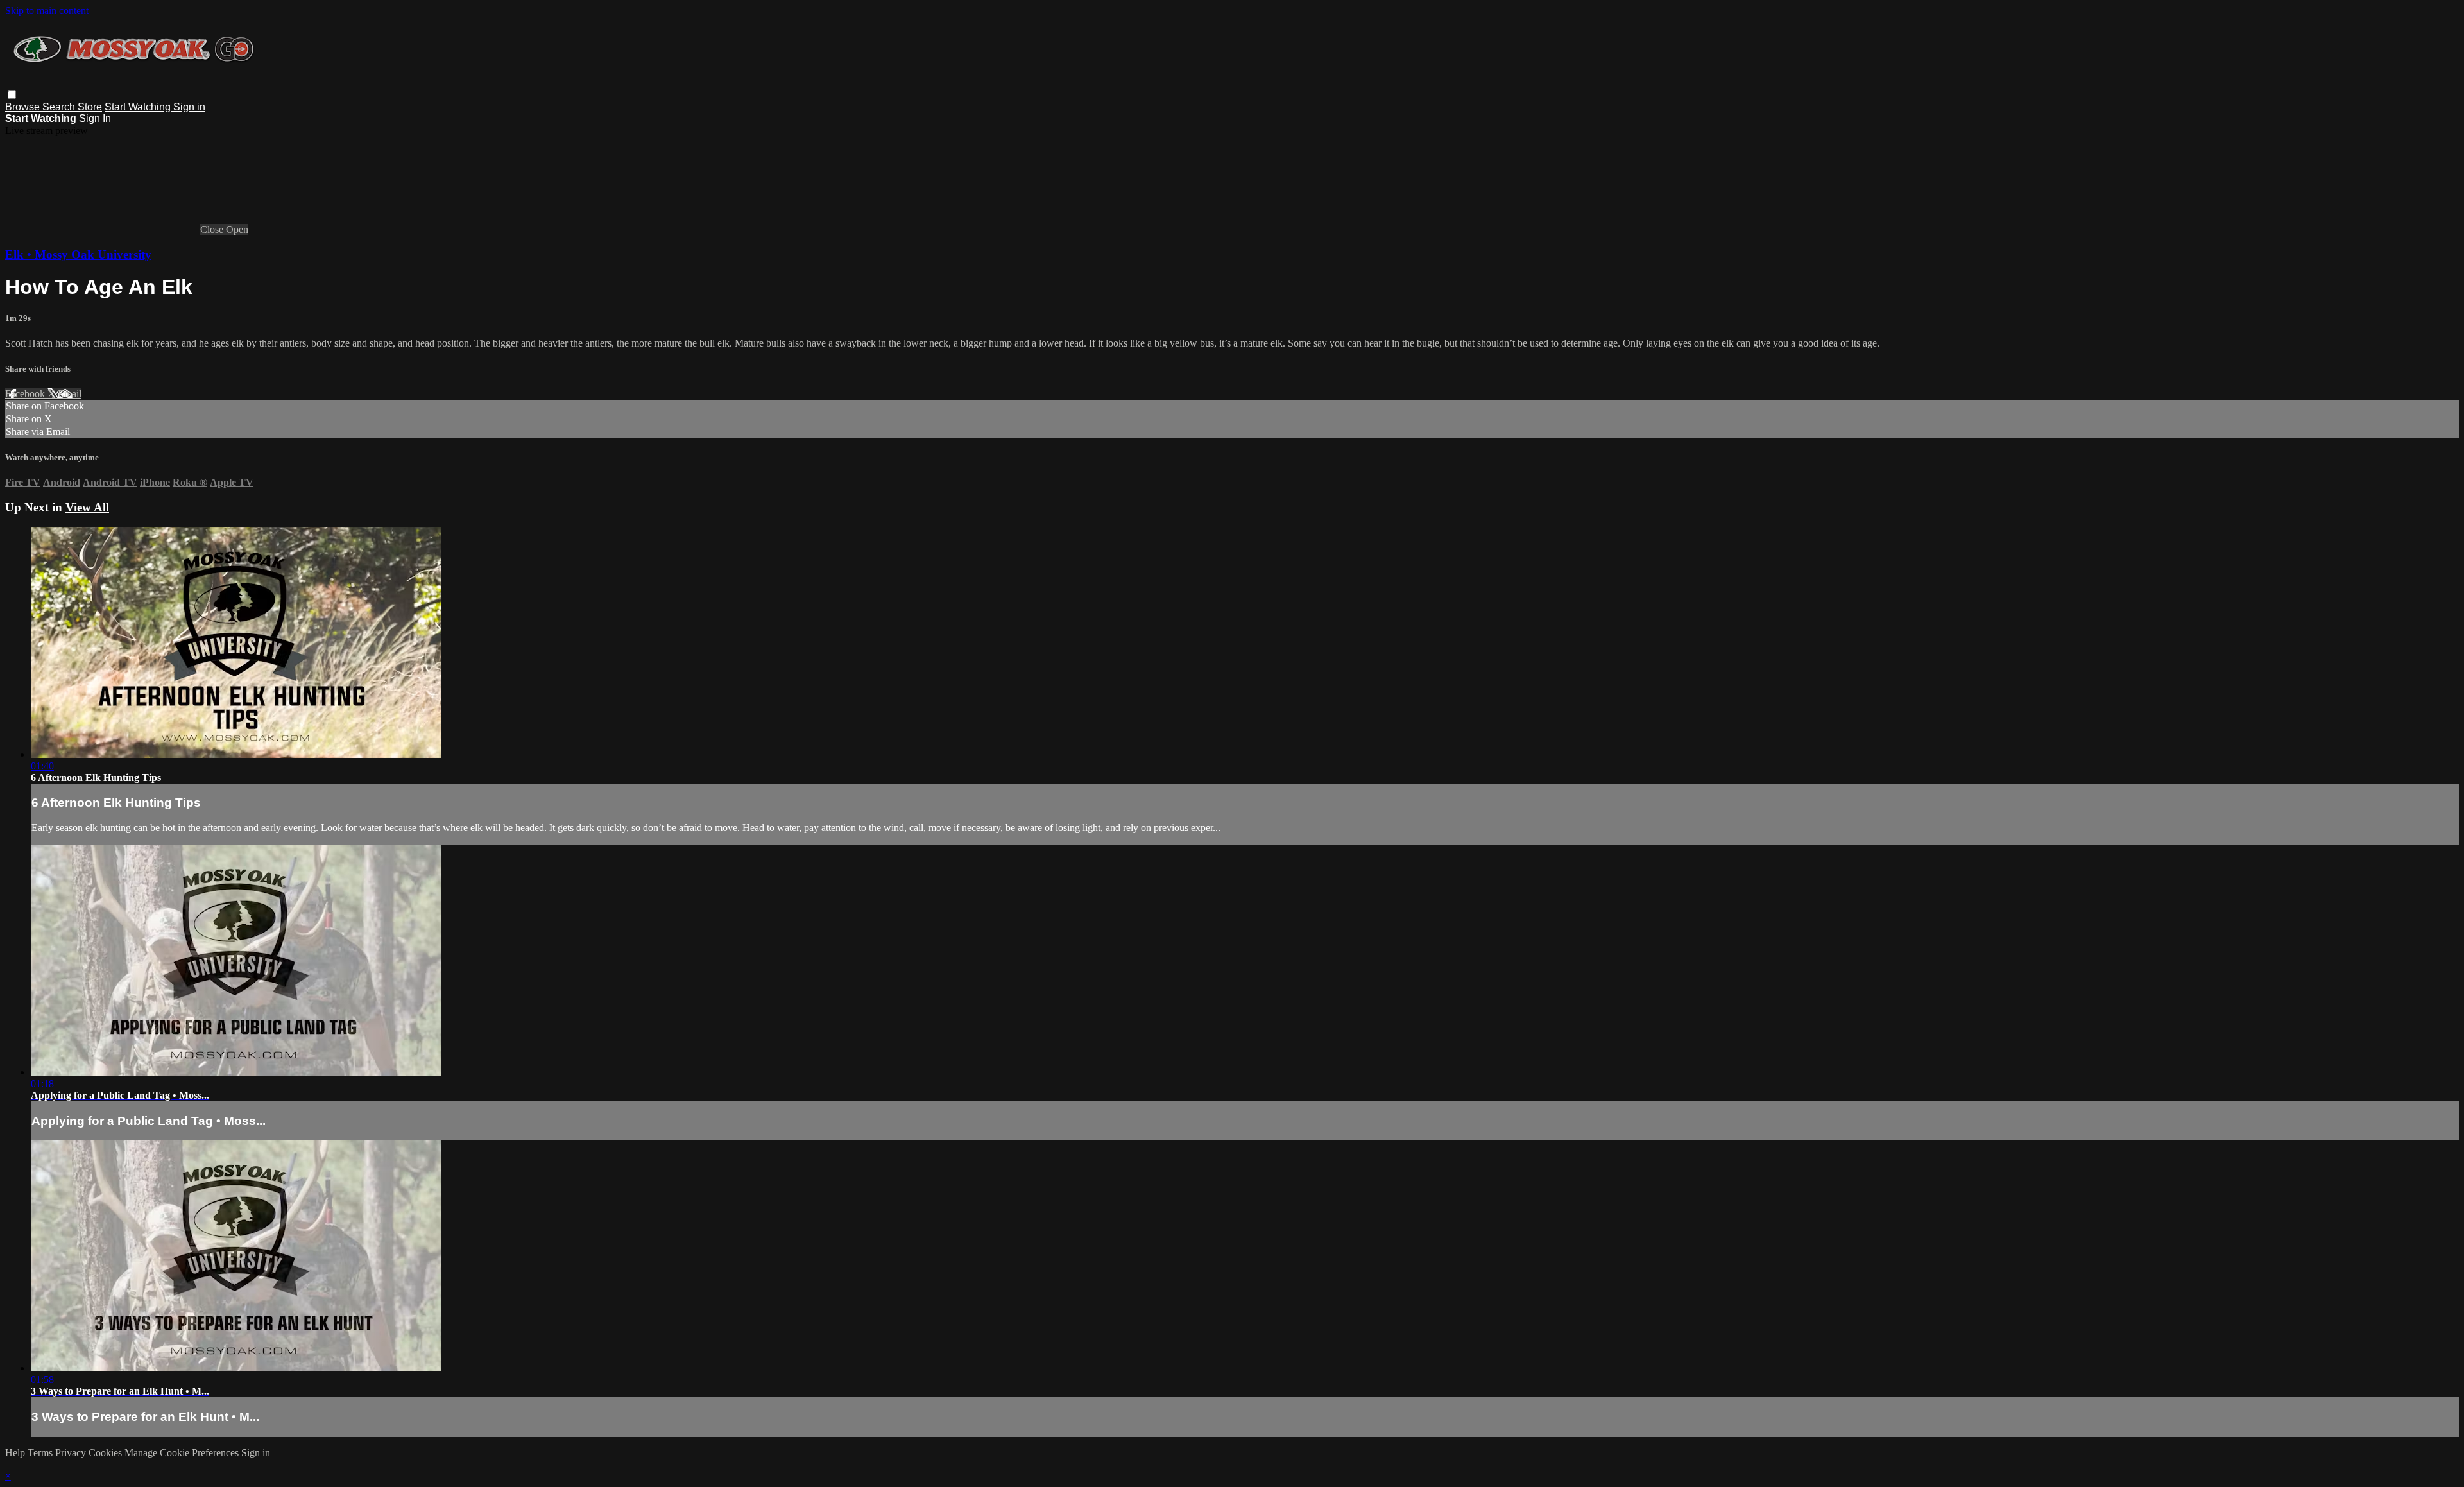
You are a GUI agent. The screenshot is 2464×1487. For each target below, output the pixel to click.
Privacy (72, 1453)
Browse (24, 107)
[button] (12, 95)
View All (87, 507)
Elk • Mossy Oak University (78, 254)
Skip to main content (47, 11)
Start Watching (139, 107)
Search (60, 107)
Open (237, 229)
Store (90, 107)
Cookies (107, 1453)
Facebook (26, 394)
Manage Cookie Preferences (183, 1453)
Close (213, 229)
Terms (41, 1453)
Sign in (189, 107)
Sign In (95, 118)
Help (16, 1453)
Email (70, 394)
